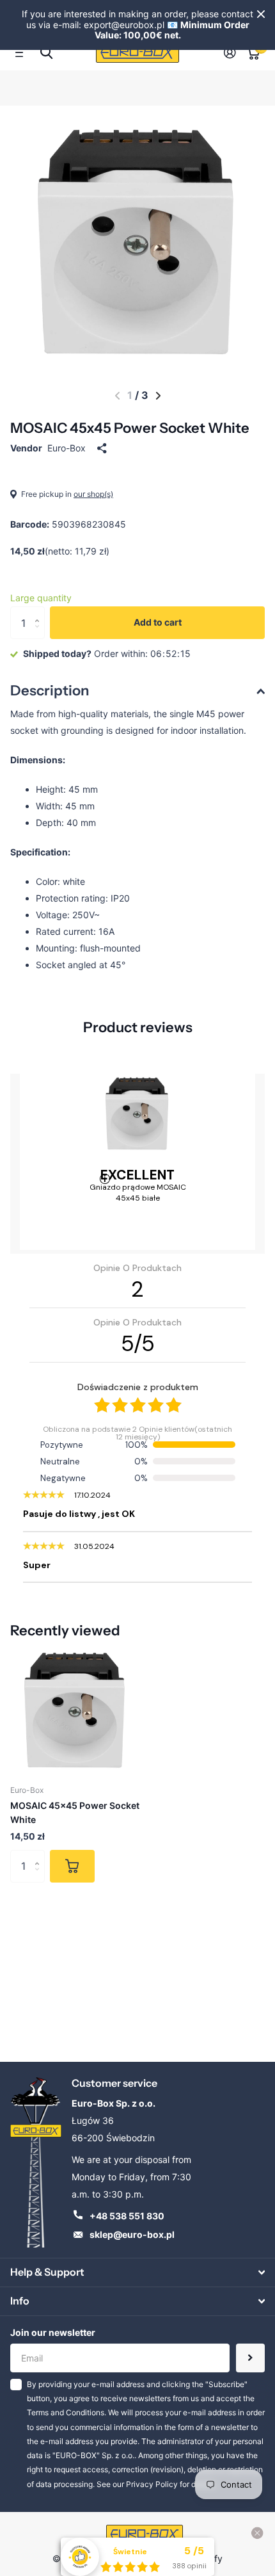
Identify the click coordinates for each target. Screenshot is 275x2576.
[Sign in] (230, 53)
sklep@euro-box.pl (132, 2234)
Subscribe (250, 2358)
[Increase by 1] (40, 611)
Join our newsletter (53, 2332)
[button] (117, 396)
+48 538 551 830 (127, 2216)
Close (261, 14)
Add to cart (158, 622)
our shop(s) (93, 494)
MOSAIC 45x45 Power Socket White (75, 1812)
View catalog (23, 53)
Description (50, 691)
